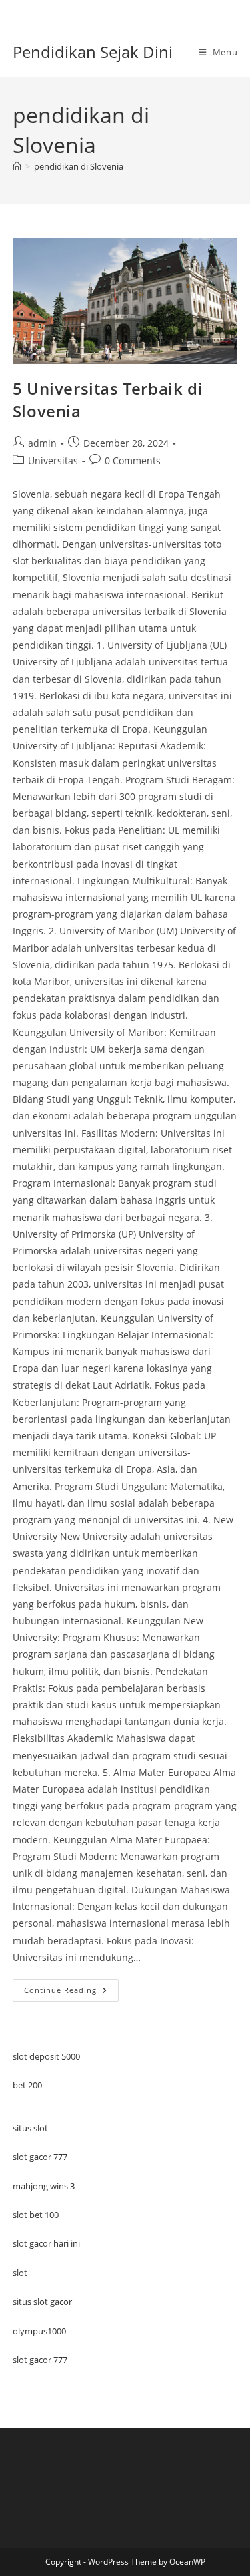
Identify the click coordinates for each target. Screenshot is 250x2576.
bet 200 (27, 2085)
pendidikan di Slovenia (79, 166)
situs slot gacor (42, 2302)
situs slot (30, 2128)
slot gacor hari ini (46, 2243)
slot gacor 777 (40, 2157)
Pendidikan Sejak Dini (93, 52)
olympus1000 (39, 2331)
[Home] (17, 166)
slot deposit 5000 (46, 2056)
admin (42, 443)
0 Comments (133, 461)
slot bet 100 (36, 2215)
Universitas (53, 461)
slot (20, 2273)
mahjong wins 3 (44, 2186)
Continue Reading (71, 1993)
